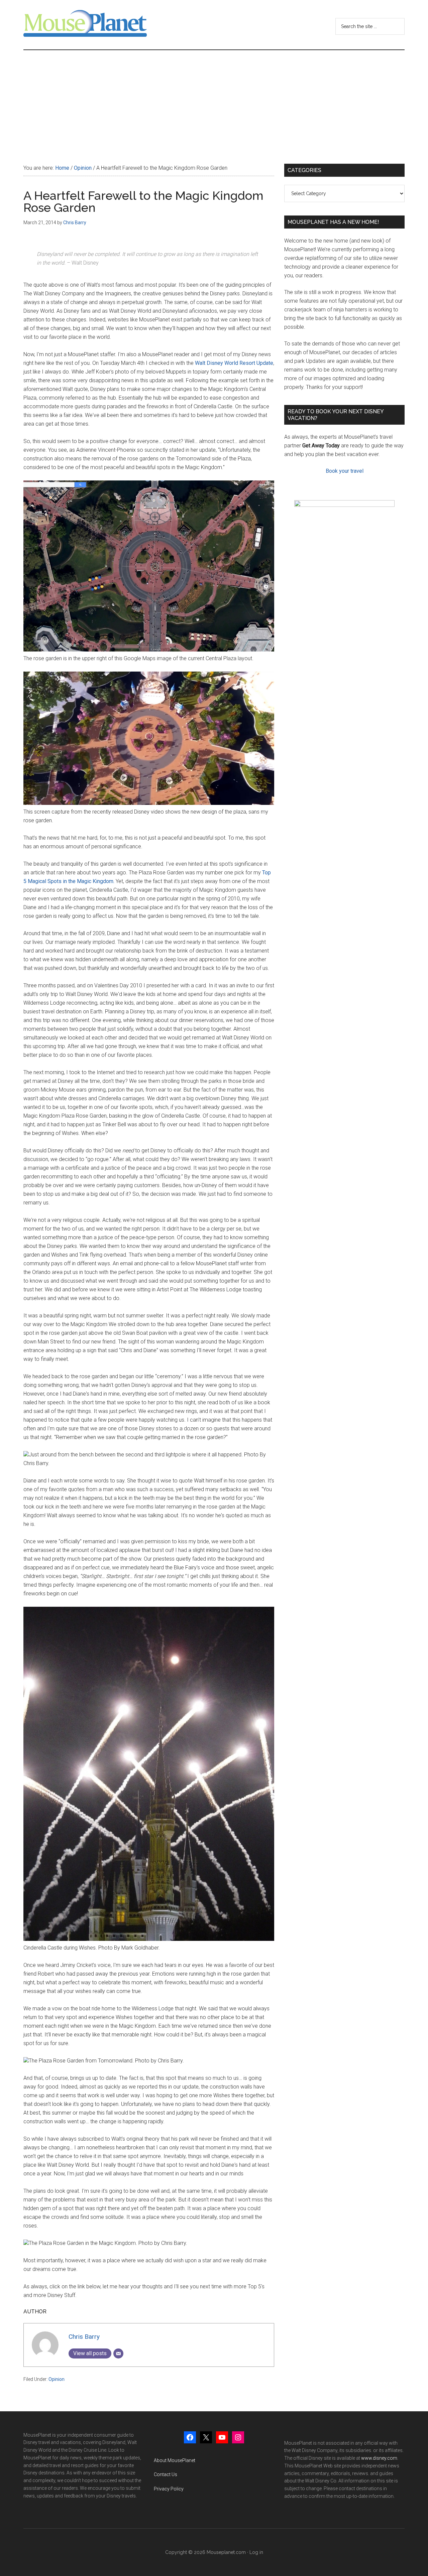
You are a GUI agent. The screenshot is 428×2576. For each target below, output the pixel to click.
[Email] (118, 2353)
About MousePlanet (175, 2460)
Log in (256, 2552)
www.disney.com (379, 2458)
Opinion (57, 2379)
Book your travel (345, 471)
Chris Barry (84, 2337)
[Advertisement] (214, 100)
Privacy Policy (169, 2489)
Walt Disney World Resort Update (234, 363)
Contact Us (166, 2474)
